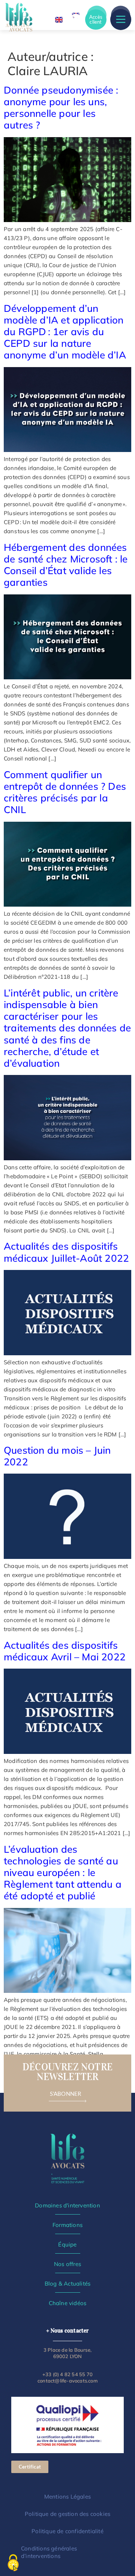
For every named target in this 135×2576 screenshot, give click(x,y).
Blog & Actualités (67, 2283)
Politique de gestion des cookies (67, 2514)
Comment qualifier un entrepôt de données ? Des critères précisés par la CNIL (65, 792)
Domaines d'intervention (67, 2205)
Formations (67, 2225)
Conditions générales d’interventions (49, 2552)
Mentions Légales (67, 2497)
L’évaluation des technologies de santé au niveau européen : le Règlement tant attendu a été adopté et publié (63, 1873)
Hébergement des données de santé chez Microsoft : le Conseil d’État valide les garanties (66, 565)
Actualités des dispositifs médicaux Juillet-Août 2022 (66, 1252)
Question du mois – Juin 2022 (57, 1456)
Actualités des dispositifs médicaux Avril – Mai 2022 (65, 1651)
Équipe (67, 2244)
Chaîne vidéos (68, 2303)
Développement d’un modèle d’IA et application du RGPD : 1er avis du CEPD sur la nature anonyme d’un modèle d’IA (66, 332)
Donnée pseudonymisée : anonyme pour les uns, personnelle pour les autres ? (61, 108)
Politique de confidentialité (67, 2531)
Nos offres (67, 2264)
